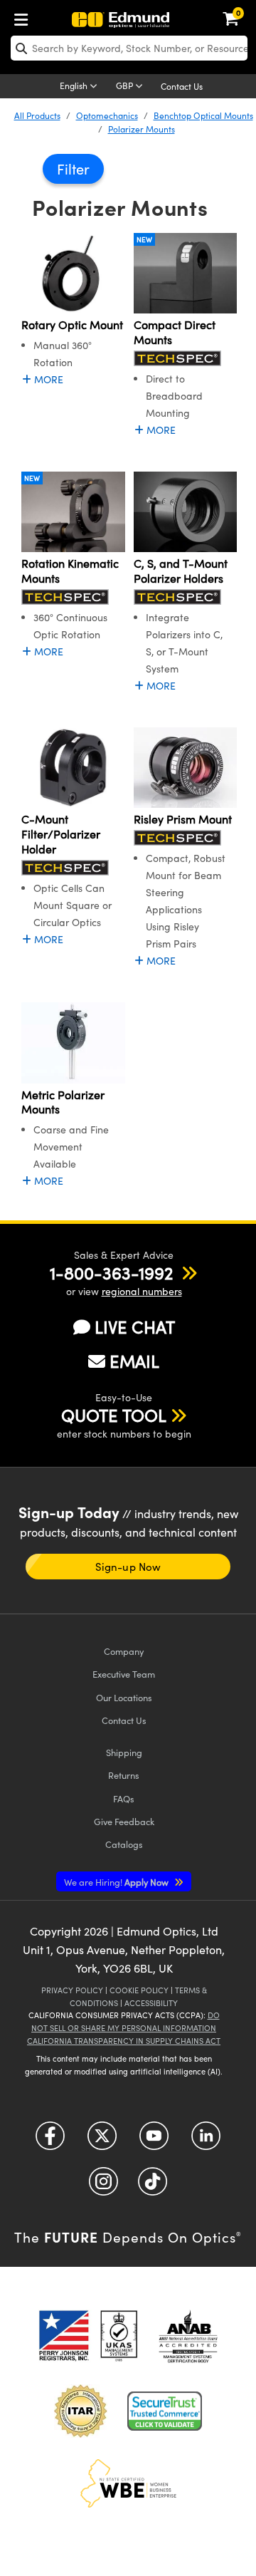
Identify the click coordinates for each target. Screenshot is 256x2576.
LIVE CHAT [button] (135, 1327)
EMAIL (134, 1361)
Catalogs (124, 1844)
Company (124, 1651)
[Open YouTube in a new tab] (154, 2141)
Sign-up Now (128, 1567)
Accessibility (151, 2003)
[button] (111, 1272)
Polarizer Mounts (142, 129)
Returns (124, 1775)
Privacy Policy (72, 1990)
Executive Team (124, 1674)
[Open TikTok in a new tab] (153, 2187)
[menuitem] (25, 17)
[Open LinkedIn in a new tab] (206, 2141)
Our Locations (124, 1697)
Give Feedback (124, 1821)
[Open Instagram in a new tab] (103, 2187)
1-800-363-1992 (111, 1272)
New (144, 239)
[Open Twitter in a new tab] (102, 2141)
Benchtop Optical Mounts (203, 115)
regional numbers (142, 1291)
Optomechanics (107, 115)
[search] (129, 48)
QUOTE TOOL (114, 1415)
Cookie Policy (139, 1990)
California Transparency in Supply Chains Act (124, 2041)
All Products (37, 115)
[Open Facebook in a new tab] (50, 2141)
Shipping (124, 1752)
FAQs (124, 1798)
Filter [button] (73, 168)
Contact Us (182, 86)
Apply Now (117, 1882)
